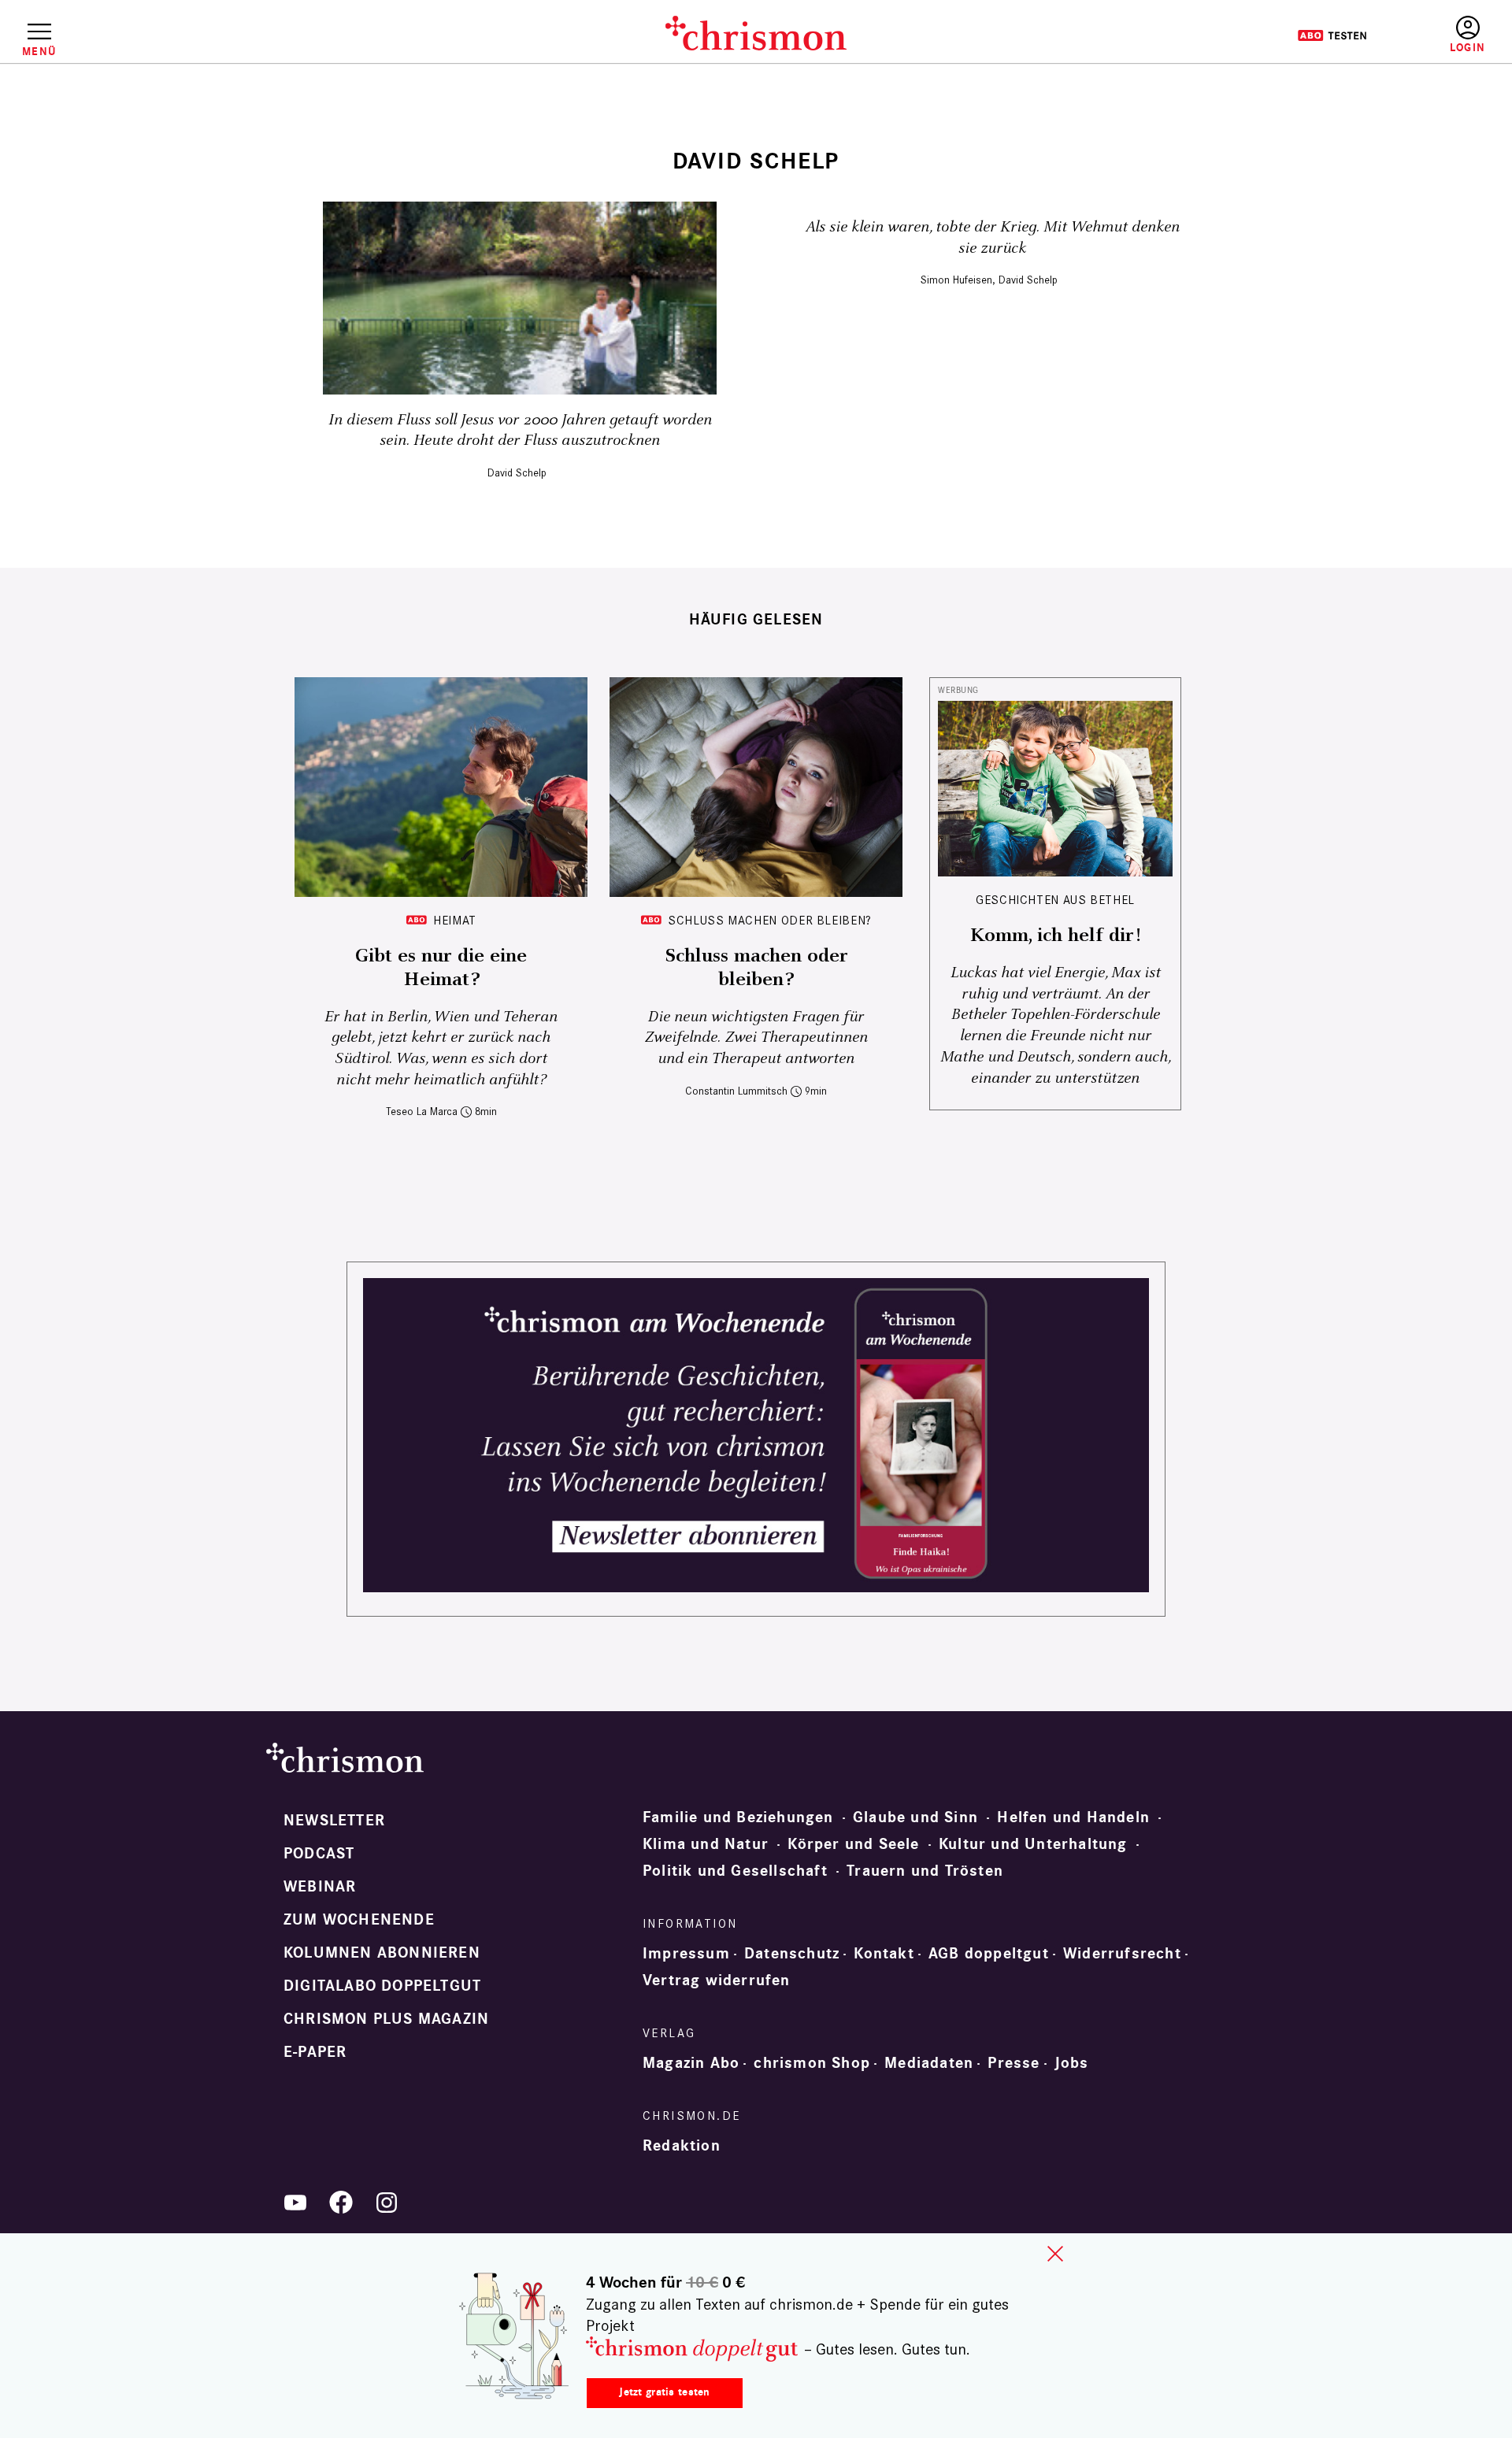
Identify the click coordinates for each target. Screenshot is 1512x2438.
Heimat (455, 920)
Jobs (1072, 2063)
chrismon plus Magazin (386, 2019)
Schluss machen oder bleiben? (770, 920)
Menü (39, 51)
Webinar (320, 1887)
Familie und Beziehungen (738, 1817)
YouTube (295, 2203)
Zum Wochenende (359, 1920)
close (1055, 2254)
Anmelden (1468, 35)
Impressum (686, 1954)
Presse (1014, 2063)
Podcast (319, 1854)
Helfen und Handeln (1073, 1817)
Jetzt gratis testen (664, 2392)
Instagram (387, 2203)
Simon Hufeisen (956, 280)
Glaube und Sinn (915, 1817)
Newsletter (334, 1821)
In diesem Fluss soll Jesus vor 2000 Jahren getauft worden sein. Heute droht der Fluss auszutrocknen (520, 431)
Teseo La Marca (422, 1112)
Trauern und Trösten (925, 1871)
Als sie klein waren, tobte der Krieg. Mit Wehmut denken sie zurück (993, 238)
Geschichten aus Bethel (1055, 900)
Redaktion (682, 2146)
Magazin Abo (691, 2063)
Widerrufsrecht (1122, 1954)
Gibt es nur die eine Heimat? (441, 968)
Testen (1332, 35)
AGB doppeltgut (989, 1954)
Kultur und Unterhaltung (1033, 1844)
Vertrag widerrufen (717, 1980)
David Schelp (517, 473)
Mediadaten (929, 2063)
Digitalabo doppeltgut (382, 1986)
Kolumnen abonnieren (382, 1953)
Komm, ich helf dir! (1055, 936)
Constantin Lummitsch (736, 1091)
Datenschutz (792, 1954)
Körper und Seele (853, 1844)
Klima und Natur (706, 1844)
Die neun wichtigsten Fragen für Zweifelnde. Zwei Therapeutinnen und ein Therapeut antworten (756, 1038)
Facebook (341, 2203)
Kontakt (884, 1954)
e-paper (315, 2052)
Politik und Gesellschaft (735, 1871)
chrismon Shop (812, 2063)
